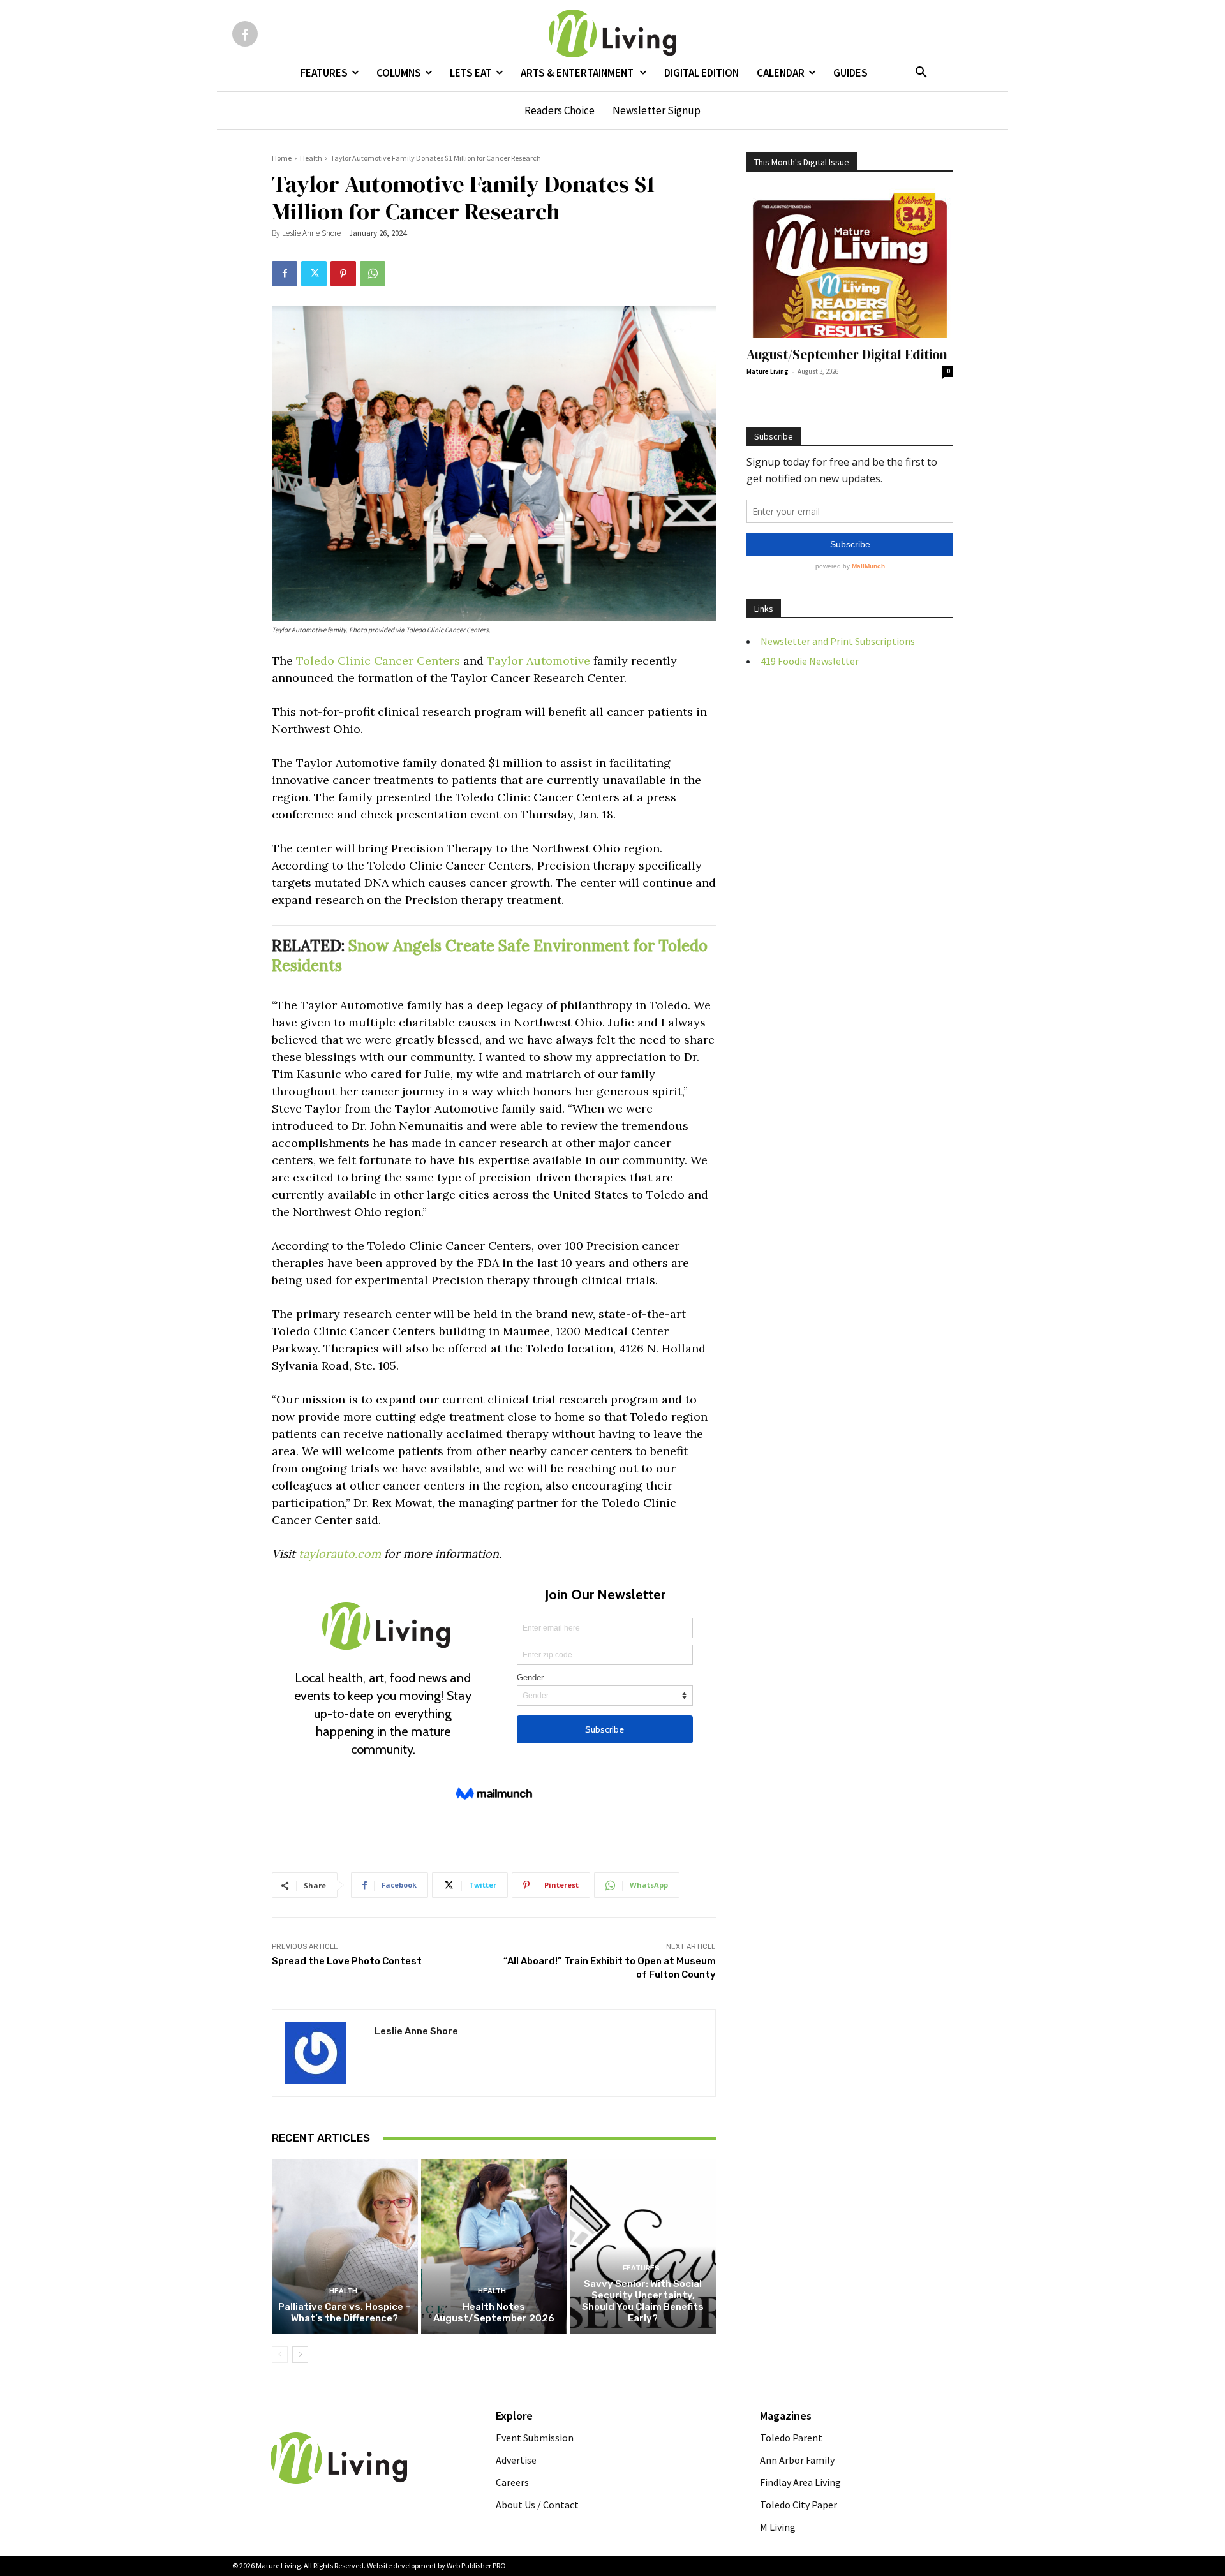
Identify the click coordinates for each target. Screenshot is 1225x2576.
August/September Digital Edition (847, 354)
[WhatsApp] (373, 274)
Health (311, 158)
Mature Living (768, 371)
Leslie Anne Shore (311, 233)
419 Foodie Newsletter (810, 661)
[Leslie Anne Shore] (323, 2053)
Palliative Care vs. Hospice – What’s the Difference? (345, 2313)
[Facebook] (245, 34)
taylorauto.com (340, 1554)
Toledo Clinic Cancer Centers (378, 661)
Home (282, 158)
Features (641, 2268)
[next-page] (300, 2355)
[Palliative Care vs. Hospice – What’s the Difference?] (345, 2246)
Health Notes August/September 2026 (494, 2313)
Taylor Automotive (538, 661)
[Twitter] (314, 274)
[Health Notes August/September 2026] (494, 2246)
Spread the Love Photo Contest (347, 1961)
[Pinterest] (343, 274)
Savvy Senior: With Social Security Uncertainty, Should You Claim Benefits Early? (643, 2301)
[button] (921, 73)
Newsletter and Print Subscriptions (838, 641)
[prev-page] (280, 2355)
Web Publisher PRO (476, 2565)
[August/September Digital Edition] (850, 263)
